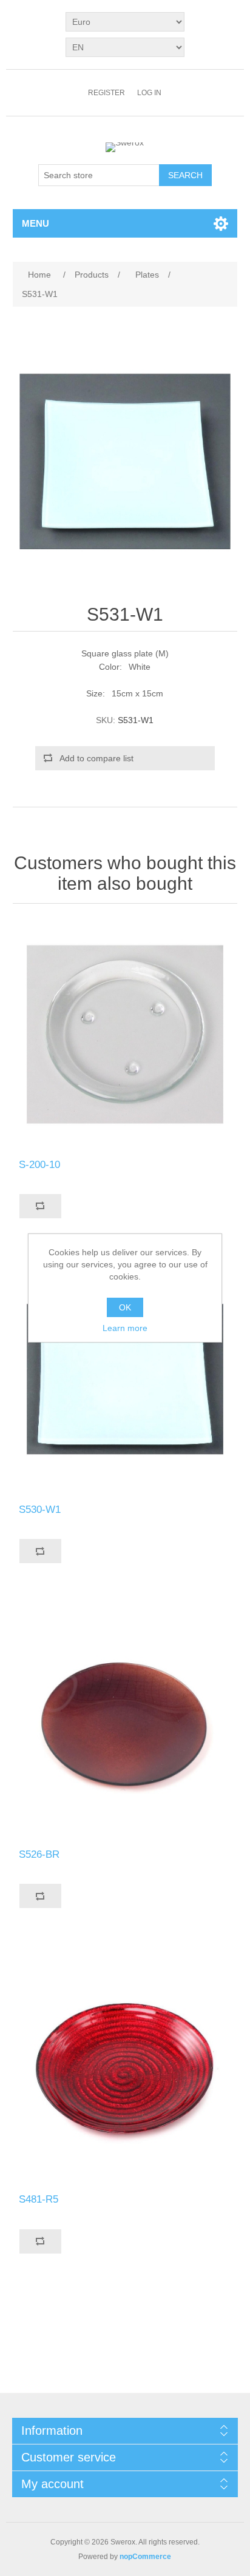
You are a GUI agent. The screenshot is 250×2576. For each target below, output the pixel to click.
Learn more (125, 1328)
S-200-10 (39, 1165)
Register (106, 93)
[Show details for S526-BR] (125, 1724)
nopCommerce (145, 2557)
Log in (149, 93)
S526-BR (39, 1854)
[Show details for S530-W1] (125, 1379)
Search (185, 175)
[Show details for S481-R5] (125, 2069)
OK (125, 1307)
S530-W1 (40, 1510)
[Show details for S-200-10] (125, 1034)
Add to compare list (96, 758)
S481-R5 (39, 2199)
